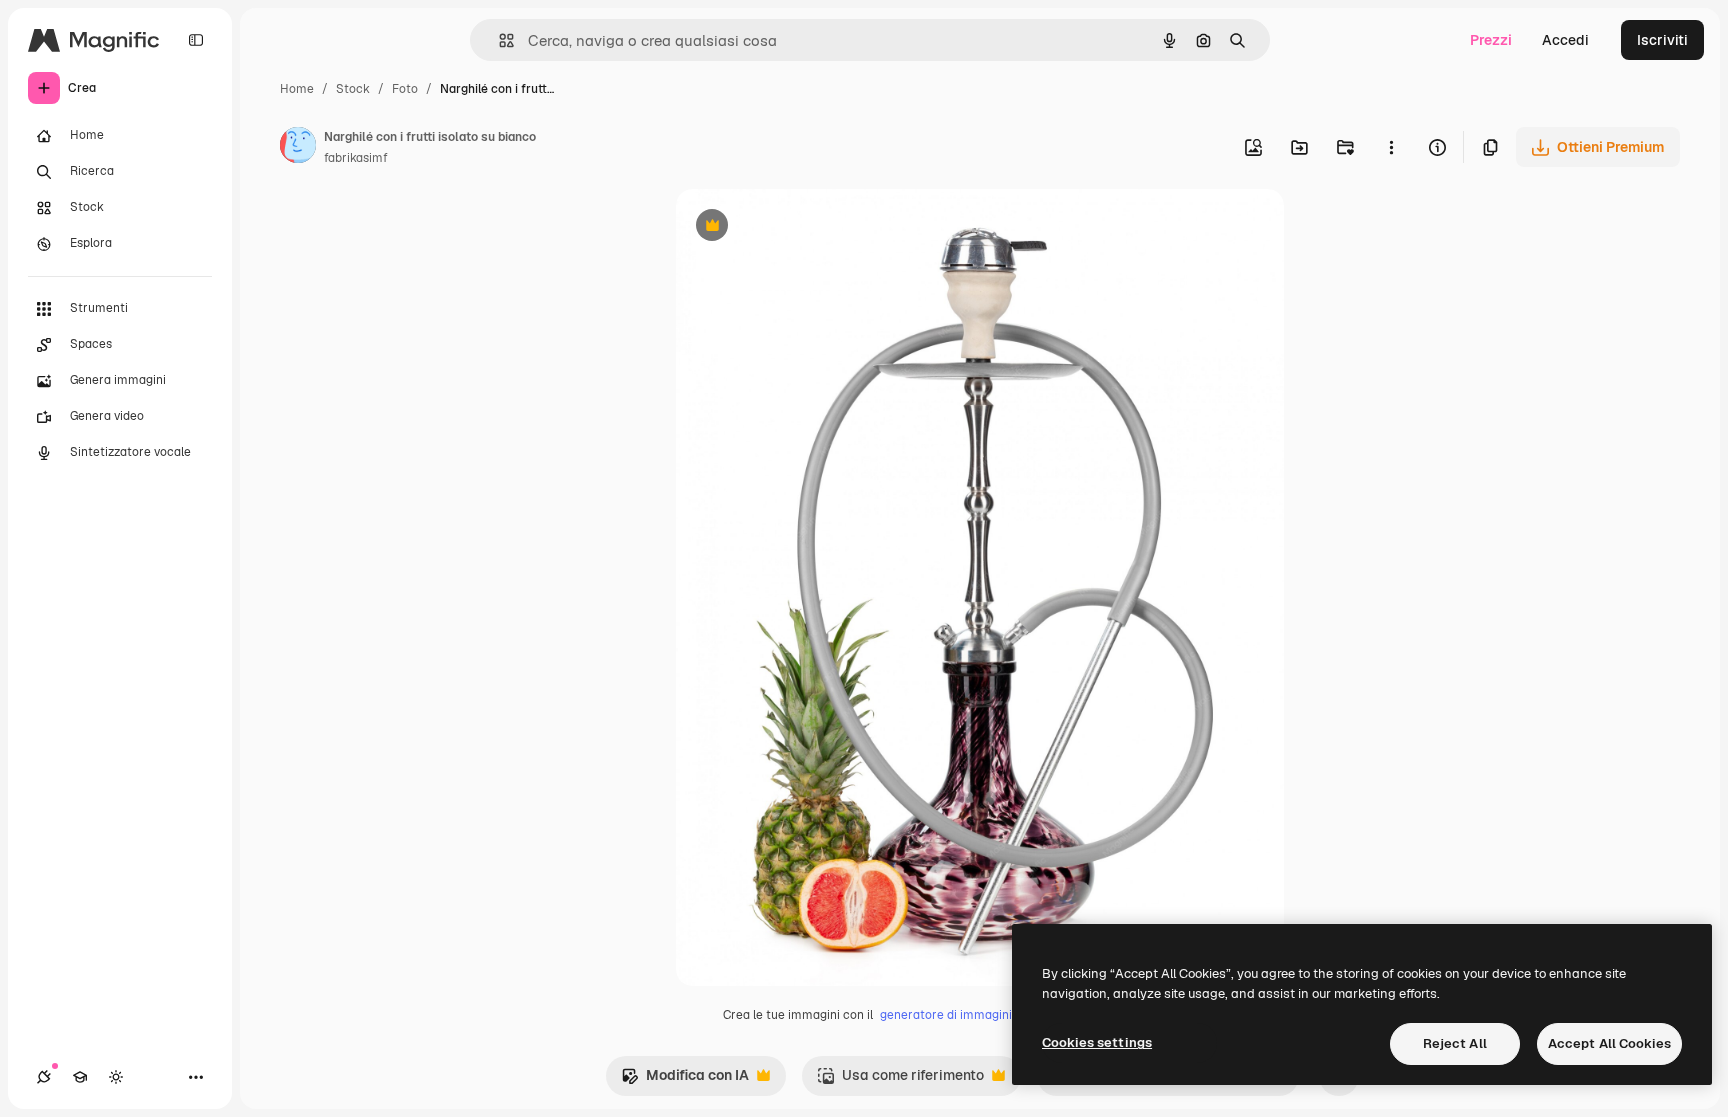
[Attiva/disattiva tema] (116, 1077)
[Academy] (80, 1077)
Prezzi (1491, 40)
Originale (808, 227)
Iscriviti (1662, 40)
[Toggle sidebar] (196, 40)
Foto (405, 89)
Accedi (1565, 40)
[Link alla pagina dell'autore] (298, 148)
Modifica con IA (685, 1080)
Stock (353, 89)
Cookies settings (1097, 1042)
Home (297, 89)
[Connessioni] (44, 1077)
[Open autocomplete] (498, 40)
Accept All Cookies (1609, 1043)
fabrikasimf (356, 158)
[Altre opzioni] (1391, 147)
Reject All (1455, 1043)
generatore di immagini (946, 1015)
